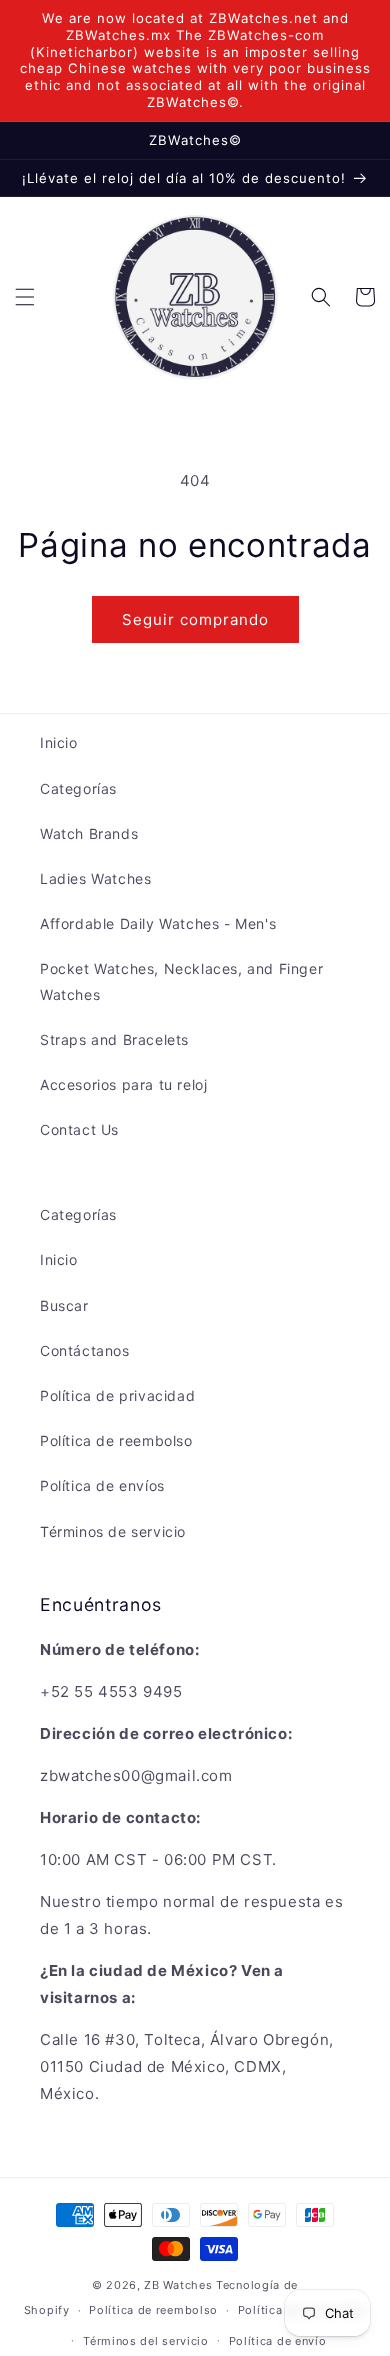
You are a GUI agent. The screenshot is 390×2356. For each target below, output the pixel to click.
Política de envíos (102, 1485)
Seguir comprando (195, 619)
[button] (25, 297)
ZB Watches (178, 2285)
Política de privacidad (117, 1395)
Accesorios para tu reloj (123, 1084)
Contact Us (79, 1129)
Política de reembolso (116, 1440)
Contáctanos (85, 1350)
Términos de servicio (113, 1531)
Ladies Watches (95, 878)
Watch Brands (89, 833)
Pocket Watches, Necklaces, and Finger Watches (181, 981)
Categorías (78, 788)
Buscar (64, 1305)
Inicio (59, 742)
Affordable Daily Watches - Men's (158, 923)
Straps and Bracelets (114, 1039)
